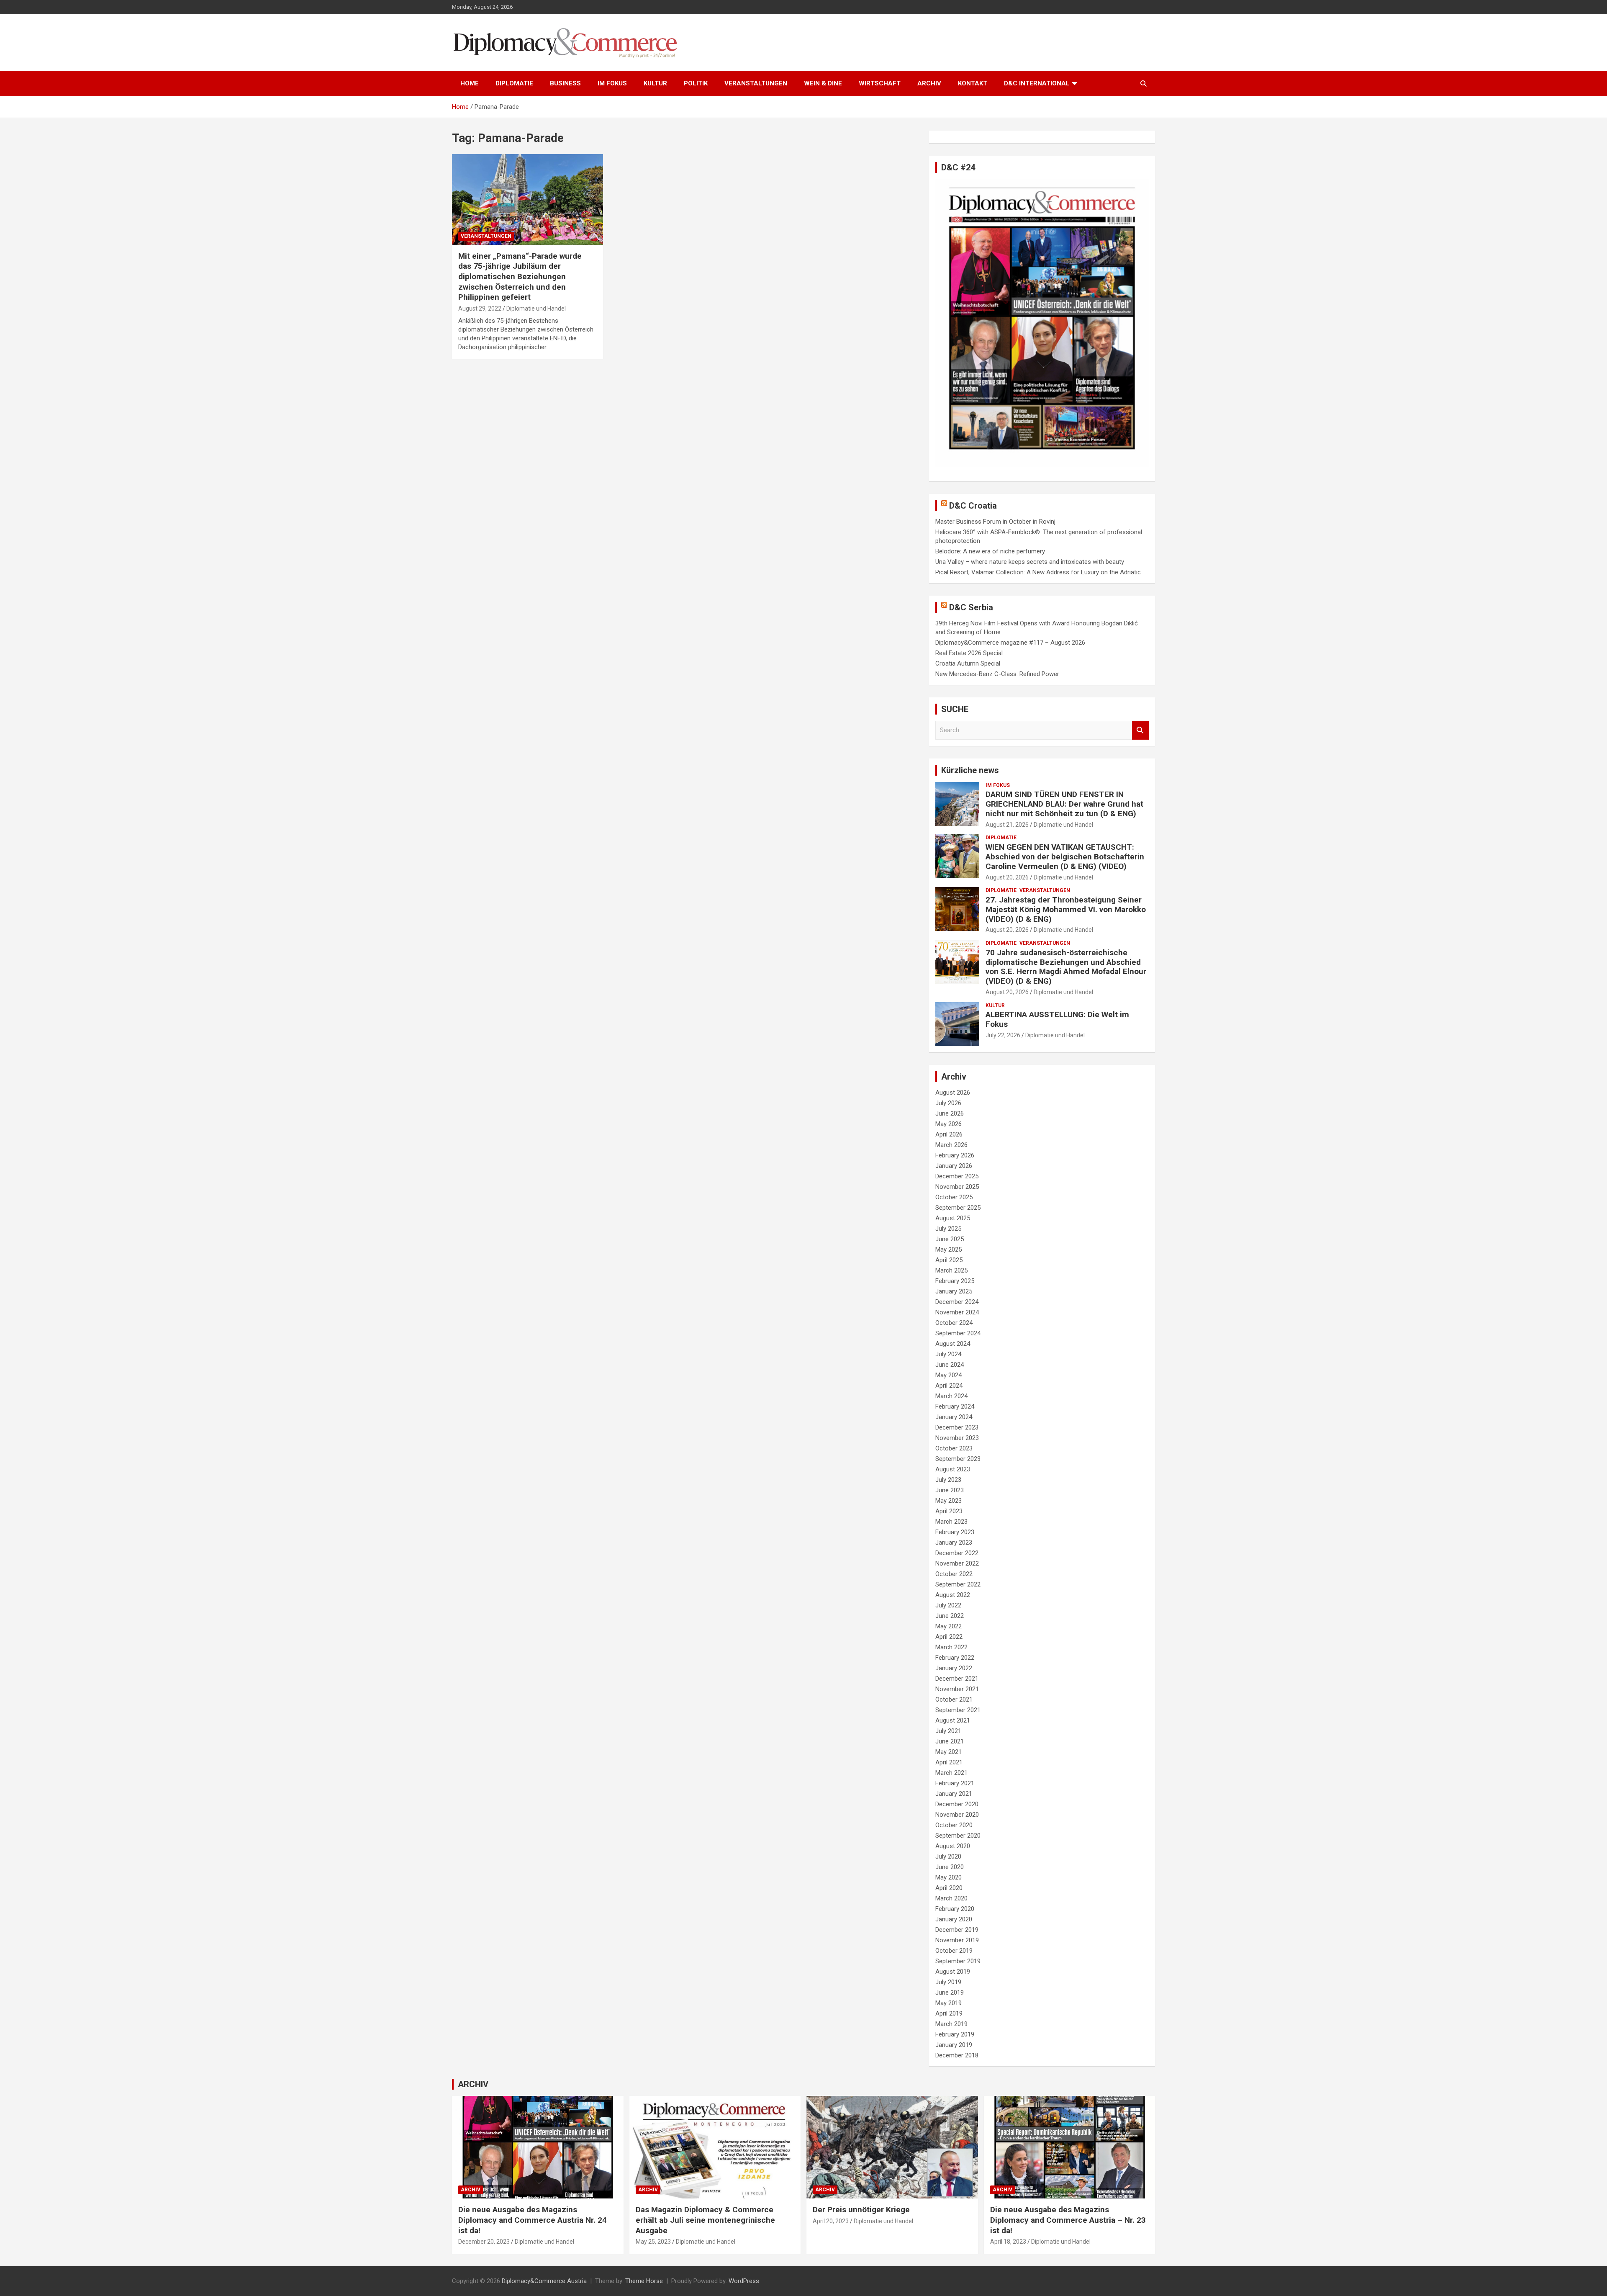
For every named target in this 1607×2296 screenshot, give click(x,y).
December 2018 (957, 2055)
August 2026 (953, 1093)
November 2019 (957, 1940)
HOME (470, 83)
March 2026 (951, 1145)
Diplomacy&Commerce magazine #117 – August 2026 (1010, 643)
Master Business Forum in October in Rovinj (995, 522)
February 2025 (955, 1281)
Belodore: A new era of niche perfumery (990, 551)
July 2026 (948, 1103)
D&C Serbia (971, 607)
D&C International (1037, 83)
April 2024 (949, 1386)
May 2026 (949, 1124)
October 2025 (954, 1197)
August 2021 (953, 1720)
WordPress (744, 2281)
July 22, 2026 (1003, 1035)
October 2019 (954, 1951)
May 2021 (949, 1752)
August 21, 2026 (1007, 825)
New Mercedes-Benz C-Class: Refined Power (997, 674)
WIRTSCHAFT (880, 83)
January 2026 (954, 1166)
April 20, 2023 (831, 2221)
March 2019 (951, 2024)
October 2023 (954, 1448)
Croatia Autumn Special (968, 663)
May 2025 (949, 1250)
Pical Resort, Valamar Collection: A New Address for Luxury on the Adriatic (1038, 572)
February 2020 (955, 1909)
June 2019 (950, 1993)
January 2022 (954, 1668)
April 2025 (949, 1260)
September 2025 (958, 1208)
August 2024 (953, 1344)
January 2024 (954, 1417)
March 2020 (951, 1898)
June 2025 (950, 1239)
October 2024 (954, 1323)
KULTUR (655, 83)
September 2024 (958, 1333)
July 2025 (948, 1229)
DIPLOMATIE (514, 83)
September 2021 (958, 1710)
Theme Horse (644, 2281)
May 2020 (949, 1877)
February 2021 (955, 1783)
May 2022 (949, 1626)
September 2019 (958, 1961)
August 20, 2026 (1007, 877)
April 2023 (949, 1511)
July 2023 (948, 1480)
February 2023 (955, 1532)
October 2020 (954, 1825)
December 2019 (957, 1930)
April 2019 (949, 2013)
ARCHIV (929, 83)
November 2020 (957, 1815)
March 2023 (951, 1522)
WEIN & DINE (823, 83)
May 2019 (949, 2003)
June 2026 (950, 1113)
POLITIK (696, 83)
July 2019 (948, 1982)
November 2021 (957, 1689)
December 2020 (957, 1804)
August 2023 (953, 1469)
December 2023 (957, 1427)
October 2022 (954, 1574)
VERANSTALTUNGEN (756, 83)
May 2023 (949, 1501)
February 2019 (955, 2034)
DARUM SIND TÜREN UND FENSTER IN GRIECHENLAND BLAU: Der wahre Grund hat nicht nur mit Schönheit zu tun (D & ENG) (1064, 804)
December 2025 (957, 1176)
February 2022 (955, 1658)
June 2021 (950, 1741)
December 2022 (957, 1553)
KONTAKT (973, 83)
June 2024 (950, 1365)
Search (1140, 730)
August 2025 (953, 1218)
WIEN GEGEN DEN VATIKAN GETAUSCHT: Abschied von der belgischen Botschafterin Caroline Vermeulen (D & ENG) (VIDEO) (1065, 857)
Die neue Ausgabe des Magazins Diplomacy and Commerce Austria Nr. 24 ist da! (533, 2220)
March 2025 (951, 1270)
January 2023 (954, 1543)
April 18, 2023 (1008, 2242)
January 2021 (954, 1794)
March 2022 (951, 1647)
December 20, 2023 (484, 2242)
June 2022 (950, 1616)
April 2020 (949, 1888)
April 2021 (949, 1762)
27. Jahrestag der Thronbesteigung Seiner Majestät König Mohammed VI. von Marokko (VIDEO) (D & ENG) (1066, 909)
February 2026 (955, 1155)
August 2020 (953, 1846)
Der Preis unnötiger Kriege (861, 2210)
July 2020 (948, 1856)
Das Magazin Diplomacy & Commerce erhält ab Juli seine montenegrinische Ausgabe (705, 2220)
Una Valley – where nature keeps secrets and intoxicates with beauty (1030, 562)
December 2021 (957, 1679)
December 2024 (957, 1302)
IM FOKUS (612, 83)
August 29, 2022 (480, 309)
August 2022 (953, 1595)
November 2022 (957, 1563)
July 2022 (948, 1605)
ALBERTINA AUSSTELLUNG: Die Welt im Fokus (1057, 1019)
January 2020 (954, 1919)
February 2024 (955, 1406)
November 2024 (957, 1312)
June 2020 (950, 1867)
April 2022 (949, 1637)
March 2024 (951, 1396)
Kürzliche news (970, 770)
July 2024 (948, 1354)
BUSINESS (565, 83)
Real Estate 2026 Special (969, 653)
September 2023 (958, 1459)
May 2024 (949, 1375)
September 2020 (958, 1836)
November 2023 (957, 1438)
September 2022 (958, 1584)
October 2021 (954, 1700)
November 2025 (957, 1187)
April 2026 (949, 1134)
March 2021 (951, 1773)
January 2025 (954, 1291)
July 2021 (948, 1731)
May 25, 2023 (653, 2242)
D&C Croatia (973, 506)
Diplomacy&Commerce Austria (544, 2281)
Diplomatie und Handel (536, 309)
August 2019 (953, 1972)
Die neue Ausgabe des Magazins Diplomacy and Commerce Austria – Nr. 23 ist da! (1068, 2220)
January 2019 (954, 2045)
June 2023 (950, 1490)
